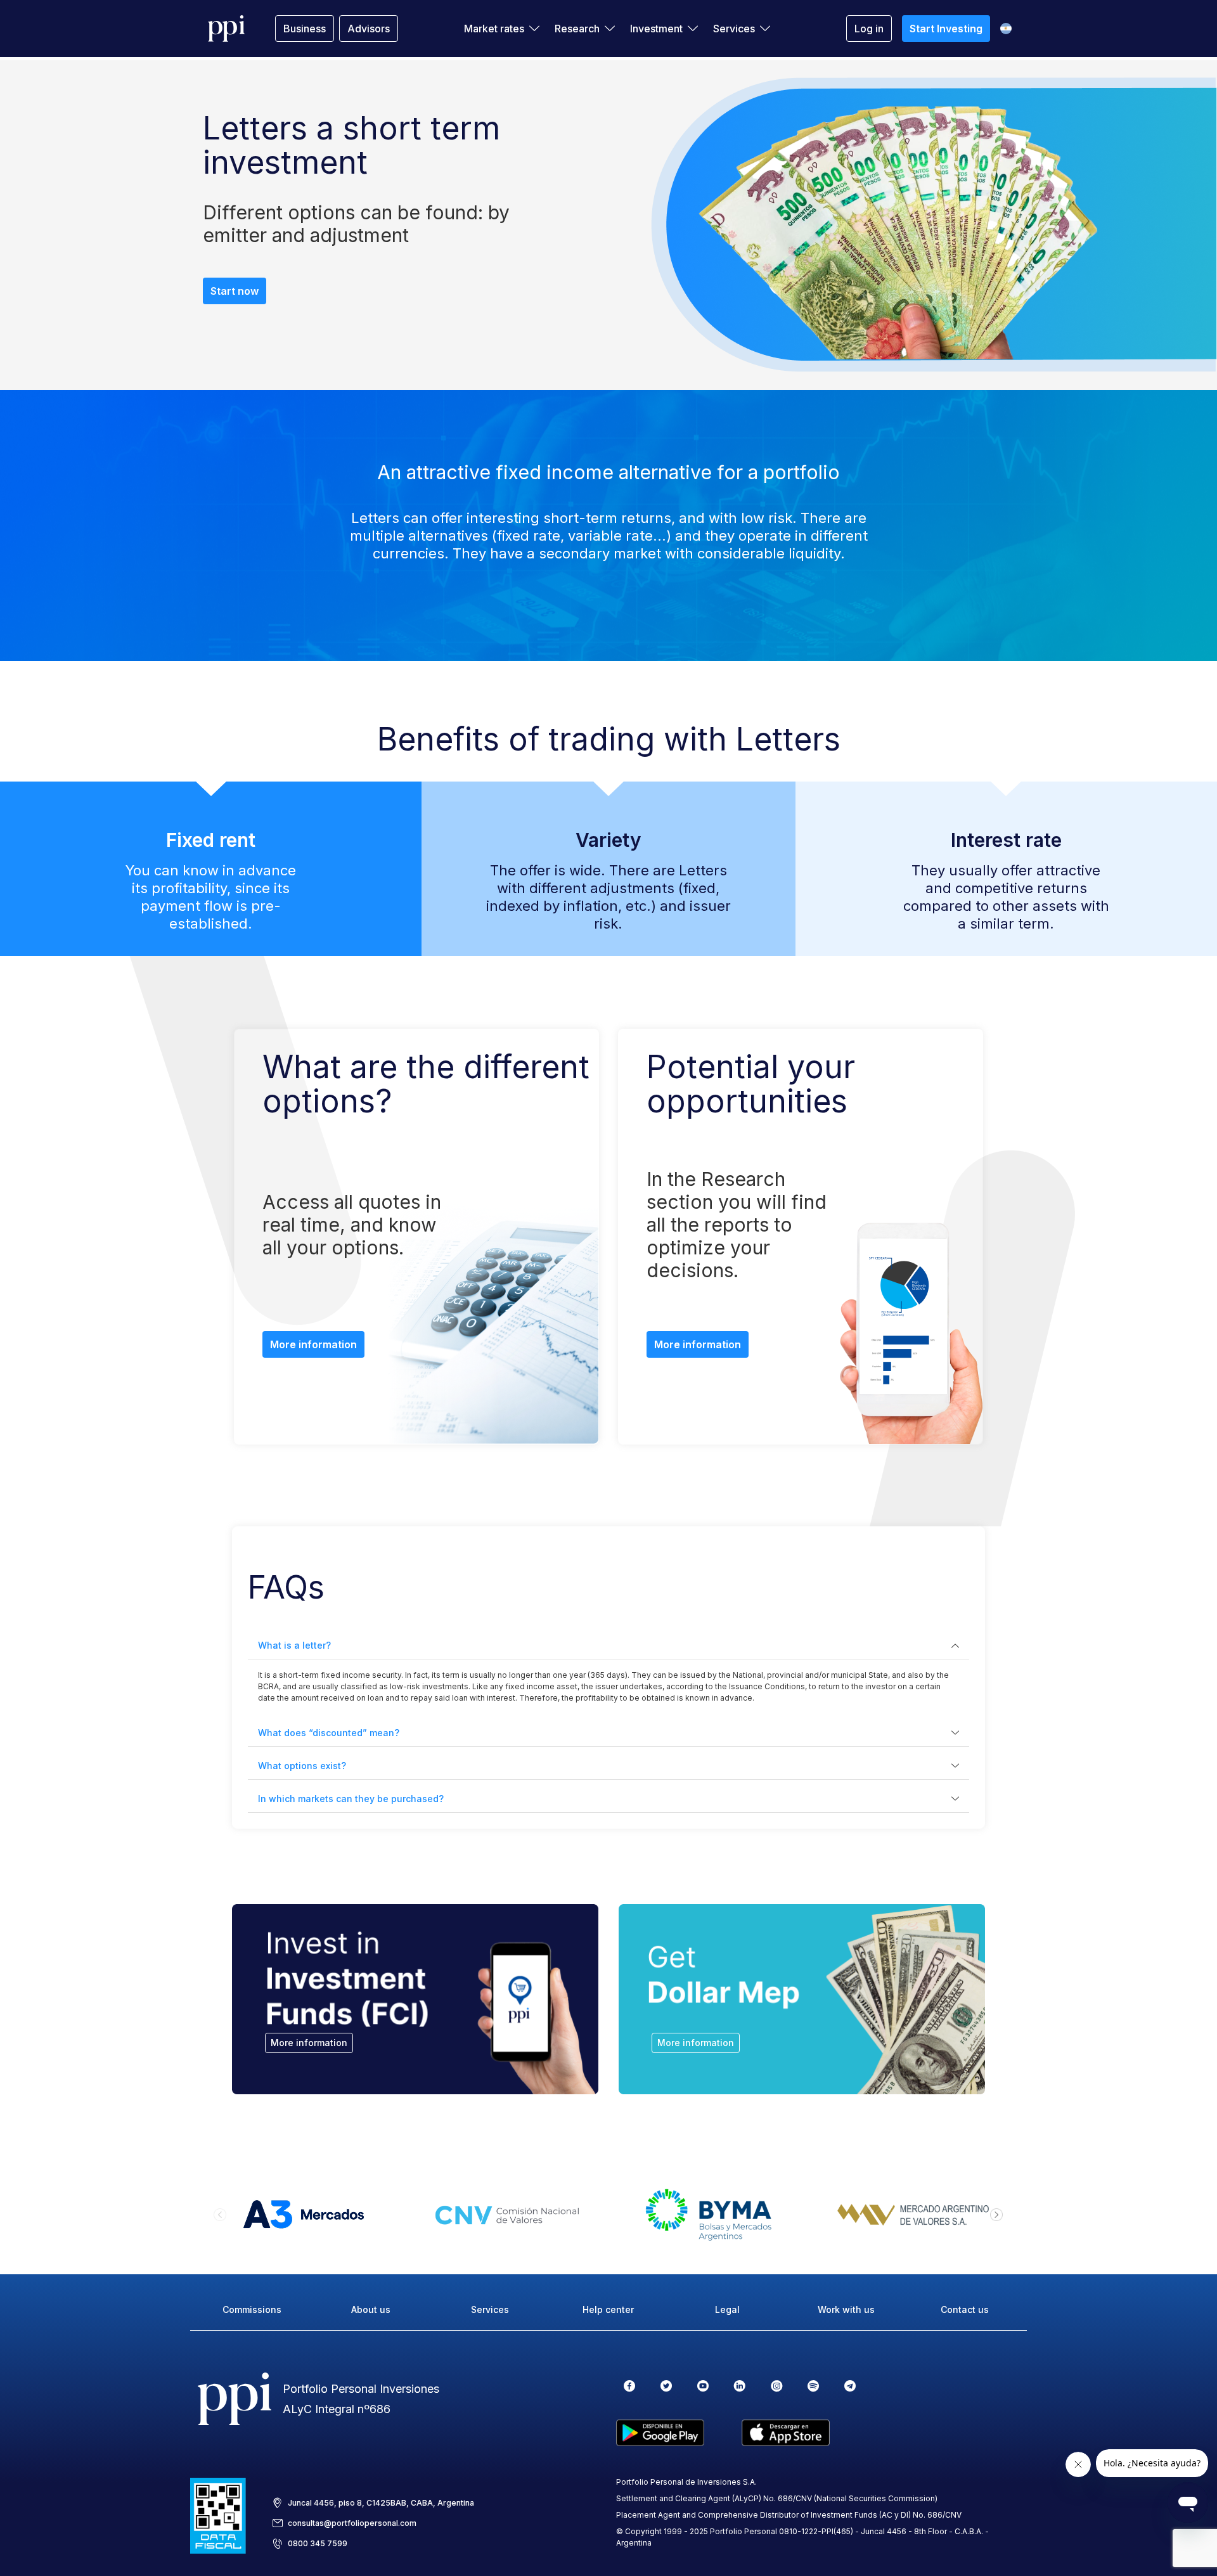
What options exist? (302, 1766)
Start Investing (946, 29)
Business (305, 29)
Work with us (846, 2309)
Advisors (369, 29)
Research (577, 29)
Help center (608, 2309)
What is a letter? (294, 1645)
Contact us (965, 2309)
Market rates (494, 29)
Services (734, 29)
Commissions (252, 2309)
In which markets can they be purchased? (351, 1799)
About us (371, 2309)
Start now (235, 291)
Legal (727, 2309)
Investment (656, 29)
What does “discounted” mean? (329, 1733)
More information (313, 1344)
